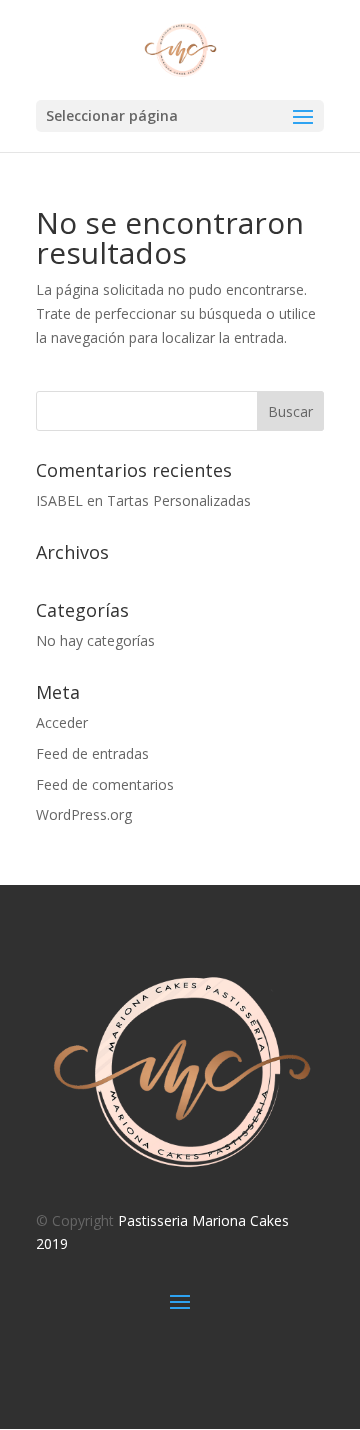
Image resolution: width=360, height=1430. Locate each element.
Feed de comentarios (105, 784)
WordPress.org (84, 814)
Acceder (62, 722)
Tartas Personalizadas (179, 500)
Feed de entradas (92, 753)
